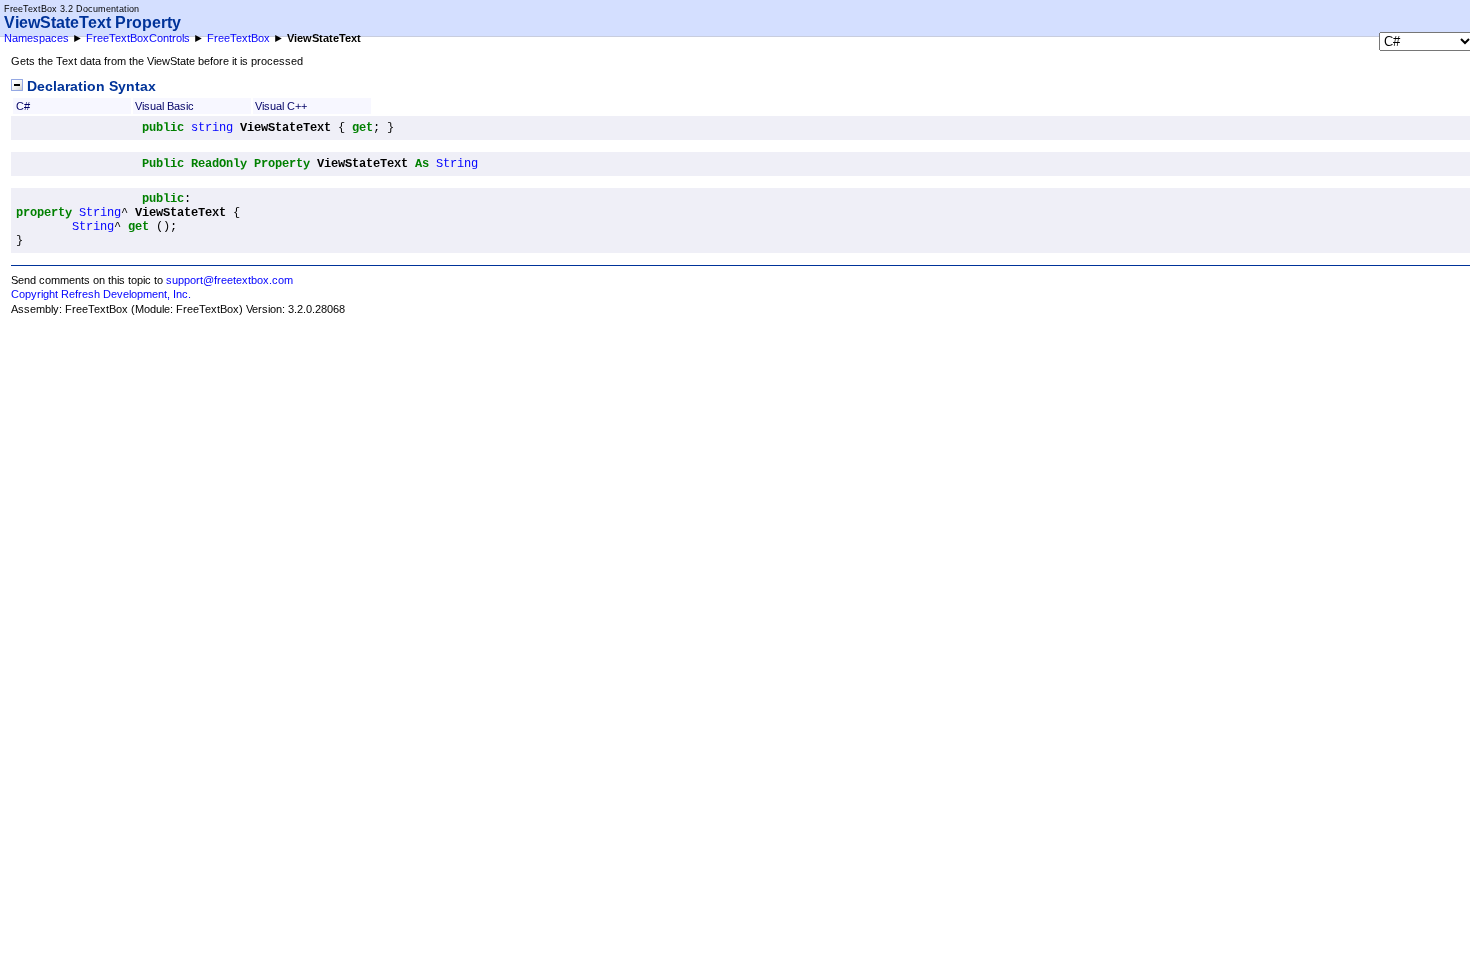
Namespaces (36, 38)
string (212, 128)
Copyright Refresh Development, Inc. (101, 294)
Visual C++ (281, 106)
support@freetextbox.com (229, 280)
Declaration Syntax (89, 86)
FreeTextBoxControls (138, 38)
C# (23, 106)
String (457, 164)
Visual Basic (164, 106)
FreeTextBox (238, 38)
